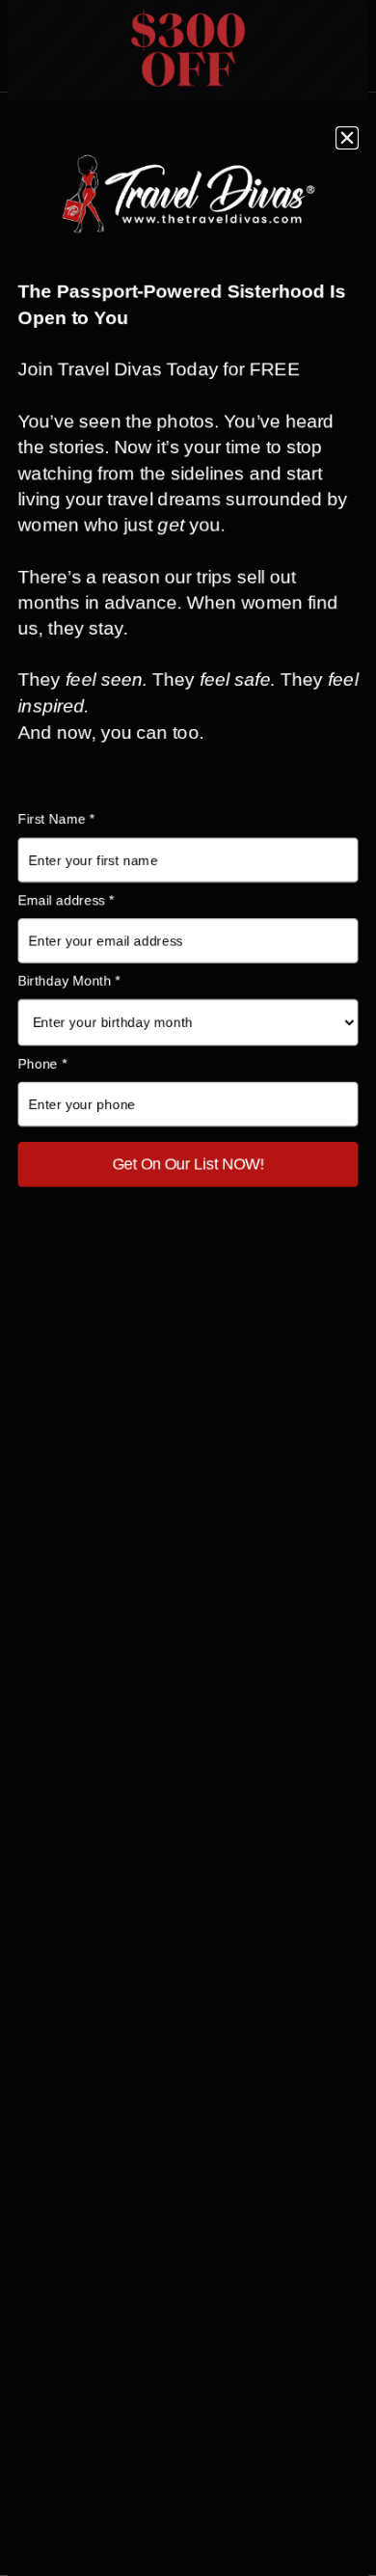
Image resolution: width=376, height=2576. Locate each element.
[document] (188, 1288)
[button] (347, 138)
